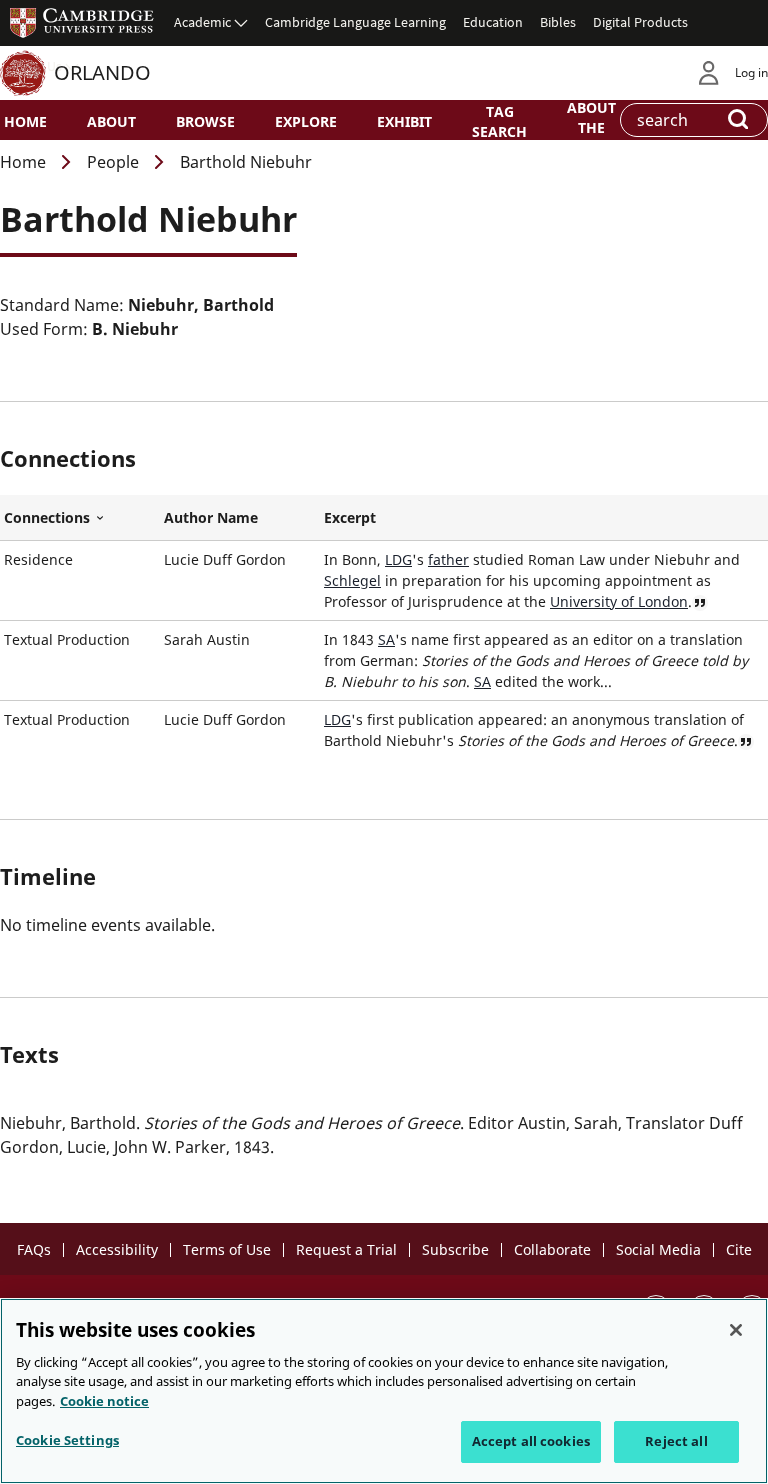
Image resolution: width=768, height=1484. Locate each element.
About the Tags (591, 126)
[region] (384, 1391)
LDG (398, 559)
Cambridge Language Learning (355, 22)
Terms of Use (227, 1249)
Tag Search (499, 121)
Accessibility (117, 1249)
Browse (205, 121)
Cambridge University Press (82, 22)
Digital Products (640, 22)
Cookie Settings (67, 1440)
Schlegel (352, 580)
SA (386, 639)
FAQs (34, 1249)
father (448, 559)
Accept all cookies (531, 1441)
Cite (739, 1249)
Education (493, 22)
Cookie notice (104, 1401)
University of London (619, 601)
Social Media (658, 1249)
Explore (306, 121)
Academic (202, 22)
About (111, 121)
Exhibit (404, 121)
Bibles (558, 22)
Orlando (102, 72)
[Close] (736, 1330)
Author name (211, 517)
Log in (751, 72)
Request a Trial (346, 1249)
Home (25, 121)
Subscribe (455, 1249)
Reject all (676, 1441)
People (113, 162)
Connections (80, 518)
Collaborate (552, 1249)
